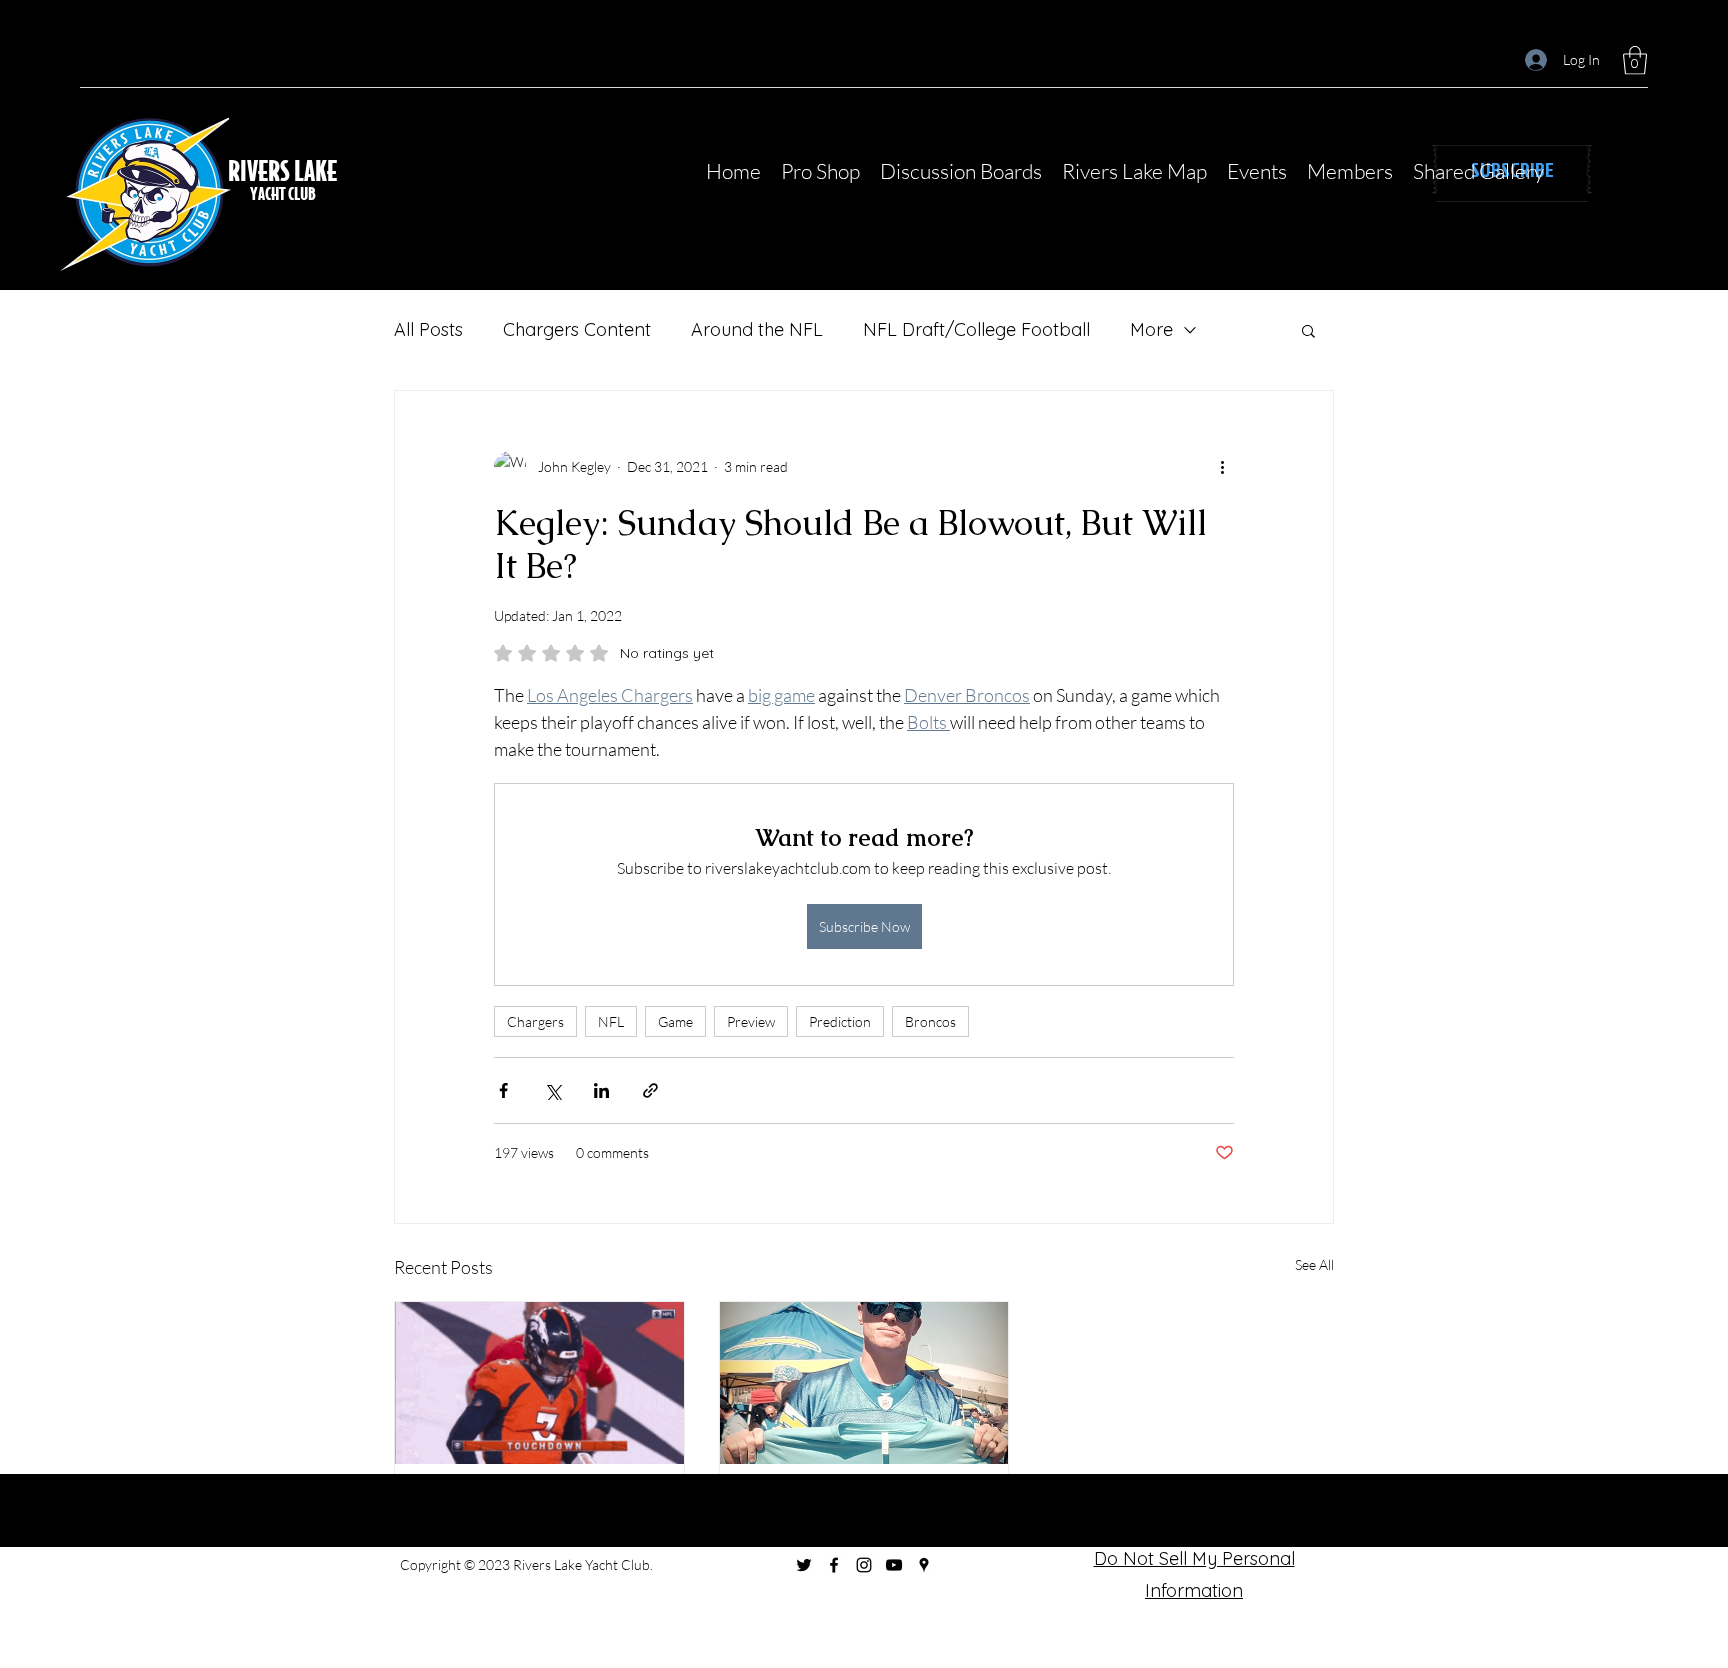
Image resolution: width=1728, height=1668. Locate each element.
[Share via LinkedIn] (601, 1090)
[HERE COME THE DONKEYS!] (539, 1383)
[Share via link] (650, 1090)
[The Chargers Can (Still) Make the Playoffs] (864, 1383)
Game (675, 1021)
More (1151, 329)
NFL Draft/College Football (976, 329)
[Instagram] (864, 1565)
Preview (751, 1021)
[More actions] (1222, 467)
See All (1314, 1264)
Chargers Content (577, 329)
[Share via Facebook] (503, 1090)
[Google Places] (924, 1565)
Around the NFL (757, 329)
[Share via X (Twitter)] (552, 1090)
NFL (611, 1021)
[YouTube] (894, 1565)
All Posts (428, 329)
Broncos (930, 1021)
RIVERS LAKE (284, 170)
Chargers (535, 1021)
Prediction (840, 1021)
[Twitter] (804, 1565)
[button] (1635, 60)
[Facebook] (834, 1565)
